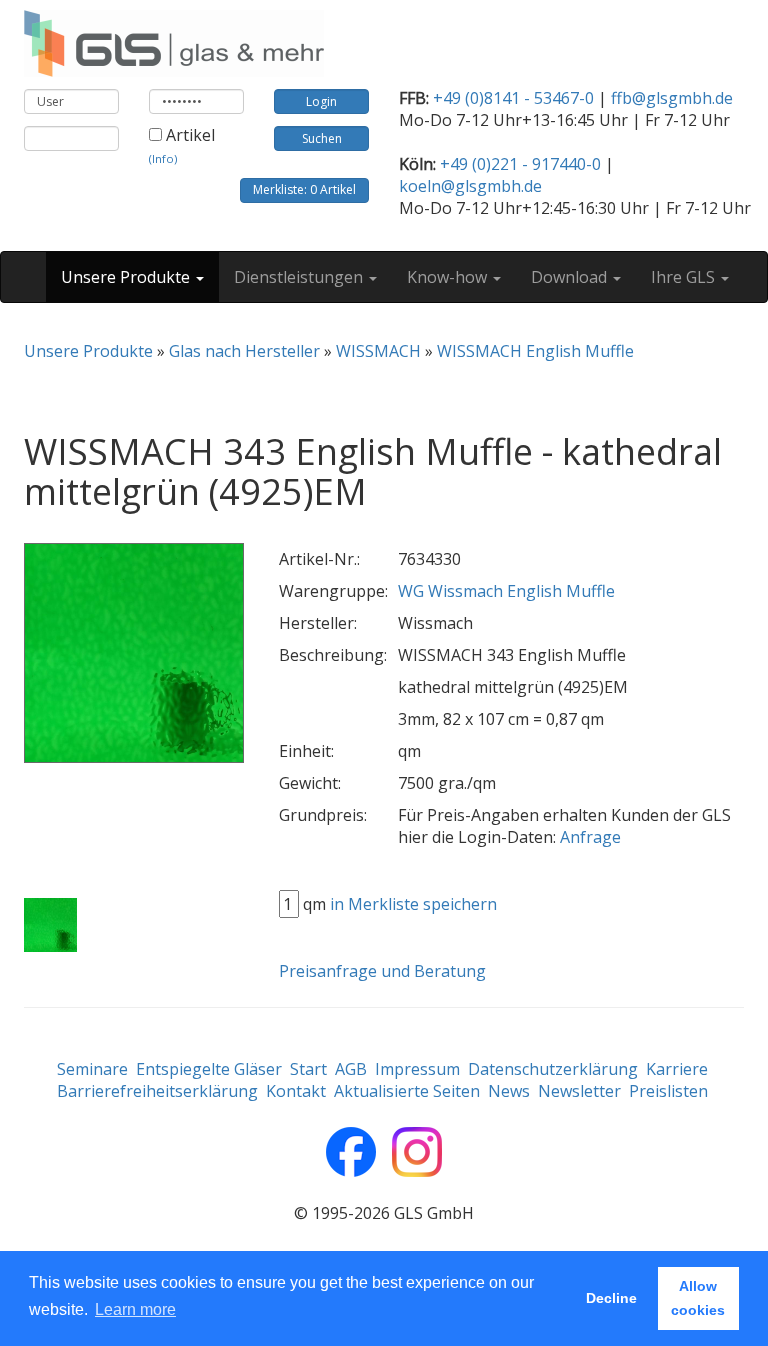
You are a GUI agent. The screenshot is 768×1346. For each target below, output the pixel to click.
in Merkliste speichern (413, 904)
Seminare (92, 1069)
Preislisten (668, 1091)
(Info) (163, 158)
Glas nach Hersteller (244, 351)
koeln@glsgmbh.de (470, 186)
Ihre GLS (685, 277)
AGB (351, 1069)
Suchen (322, 138)
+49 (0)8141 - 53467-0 (513, 98)
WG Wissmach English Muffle (506, 591)
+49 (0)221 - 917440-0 (520, 164)
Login (321, 101)
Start (308, 1069)
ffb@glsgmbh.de (672, 98)
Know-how (449, 277)
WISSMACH (378, 351)
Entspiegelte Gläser (209, 1069)
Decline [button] (611, 1298)
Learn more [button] (135, 1309)
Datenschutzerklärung (553, 1069)
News (509, 1091)
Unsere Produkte (127, 277)
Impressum (417, 1069)
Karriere (677, 1069)
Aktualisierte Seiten (407, 1091)
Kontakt (296, 1091)
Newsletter (579, 1091)
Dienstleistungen (300, 277)
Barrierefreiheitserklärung (157, 1091)
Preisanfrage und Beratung (382, 971)
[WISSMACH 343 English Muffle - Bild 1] (50, 926)
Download (571, 277)
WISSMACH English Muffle (535, 351)
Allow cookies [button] (698, 1298)
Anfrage (590, 837)
